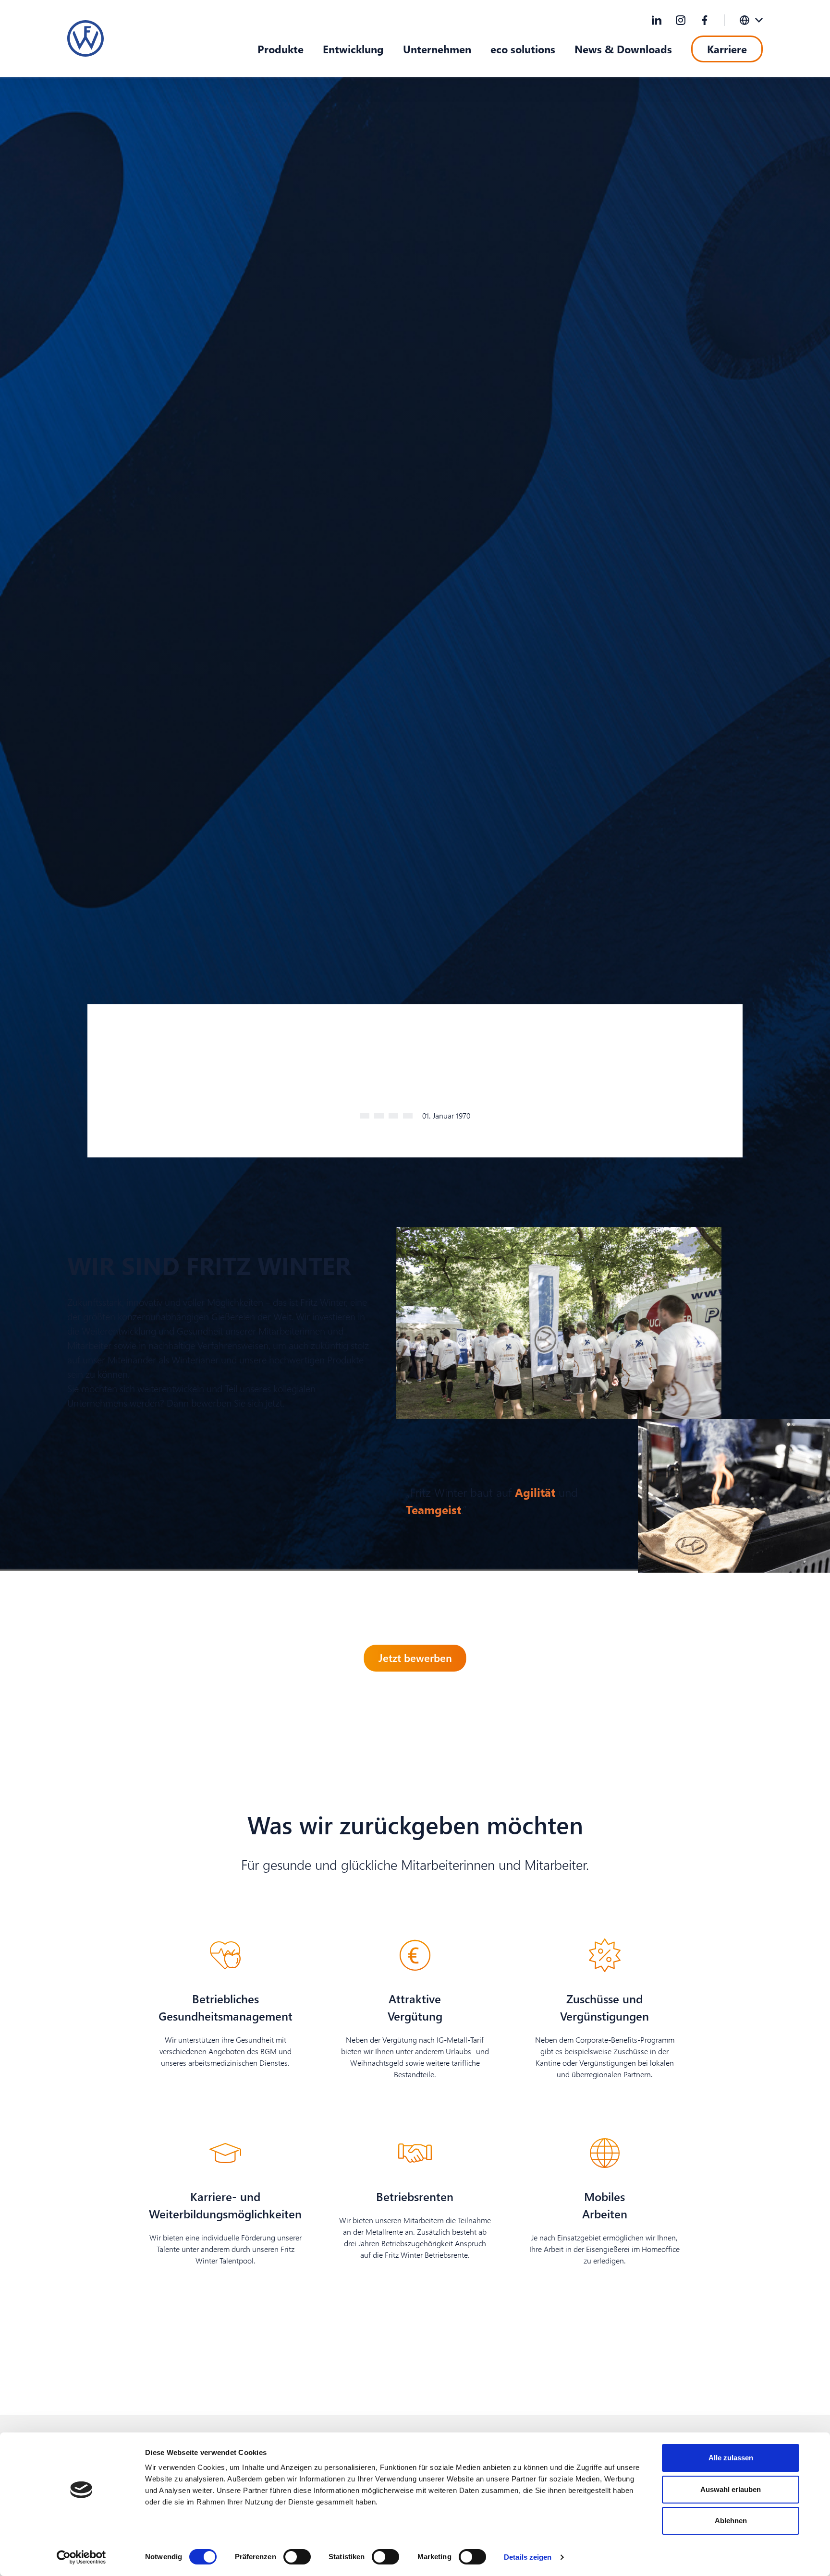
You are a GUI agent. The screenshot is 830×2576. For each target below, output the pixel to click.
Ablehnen (731, 2521)
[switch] (297, 2557)
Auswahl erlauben (731, 2489)
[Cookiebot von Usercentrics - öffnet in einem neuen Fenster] (81, 2557)
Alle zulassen (731, 2458)
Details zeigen (528, 2557)
